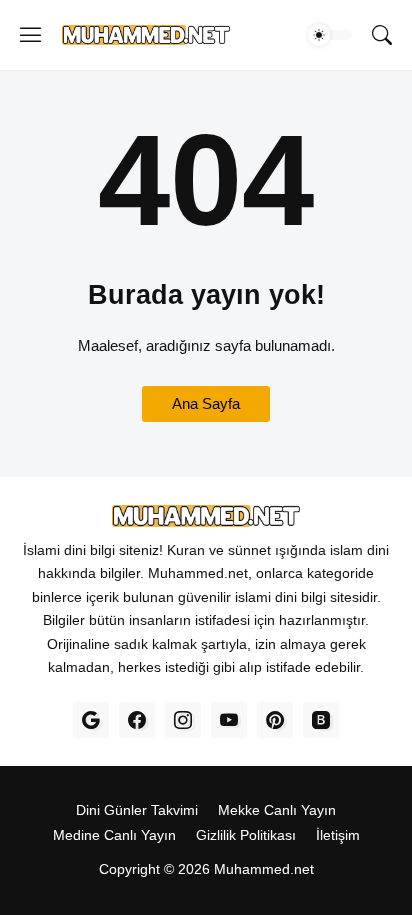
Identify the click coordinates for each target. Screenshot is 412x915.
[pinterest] (275, 720)
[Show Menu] (31, 35)
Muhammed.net (264, 869)
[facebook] (137, 720)
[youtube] (229, 720)
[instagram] (183, 720)
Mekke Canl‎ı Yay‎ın (277, 810)
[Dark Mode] (330, 35)
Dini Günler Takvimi (137, 810)
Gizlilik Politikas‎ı (246, 835)
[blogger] (321, 720)
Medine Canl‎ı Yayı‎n (114, 835)
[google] (91, 720)
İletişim (338, 835)
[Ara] (382, 35)
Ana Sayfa (206, 403)
